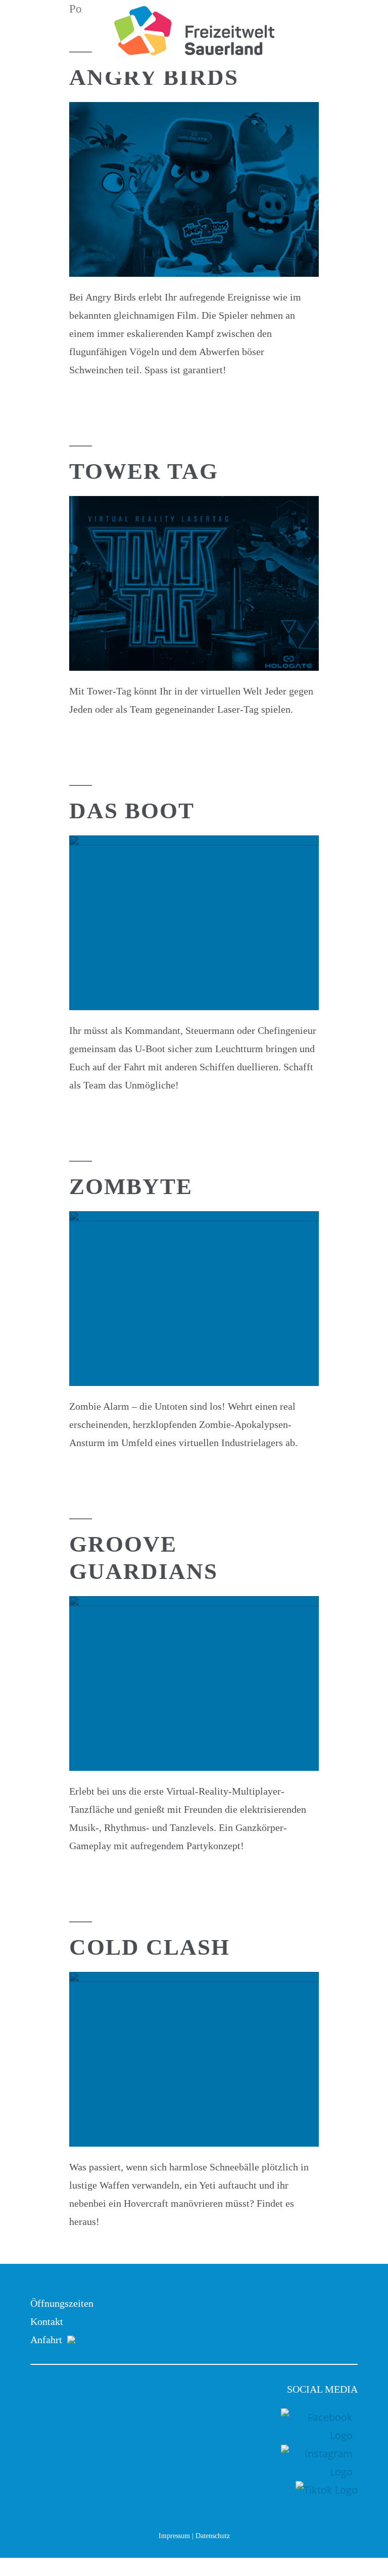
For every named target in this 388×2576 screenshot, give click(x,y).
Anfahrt (36, 2340)
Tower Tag (144, 471)
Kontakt (47, 2321)
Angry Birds (154, 77)
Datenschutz (213, 2536)
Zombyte (131, 1186)
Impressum (174, 2536)
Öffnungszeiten (62, 2303)
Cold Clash (150, 1947)
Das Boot (132, 811)
